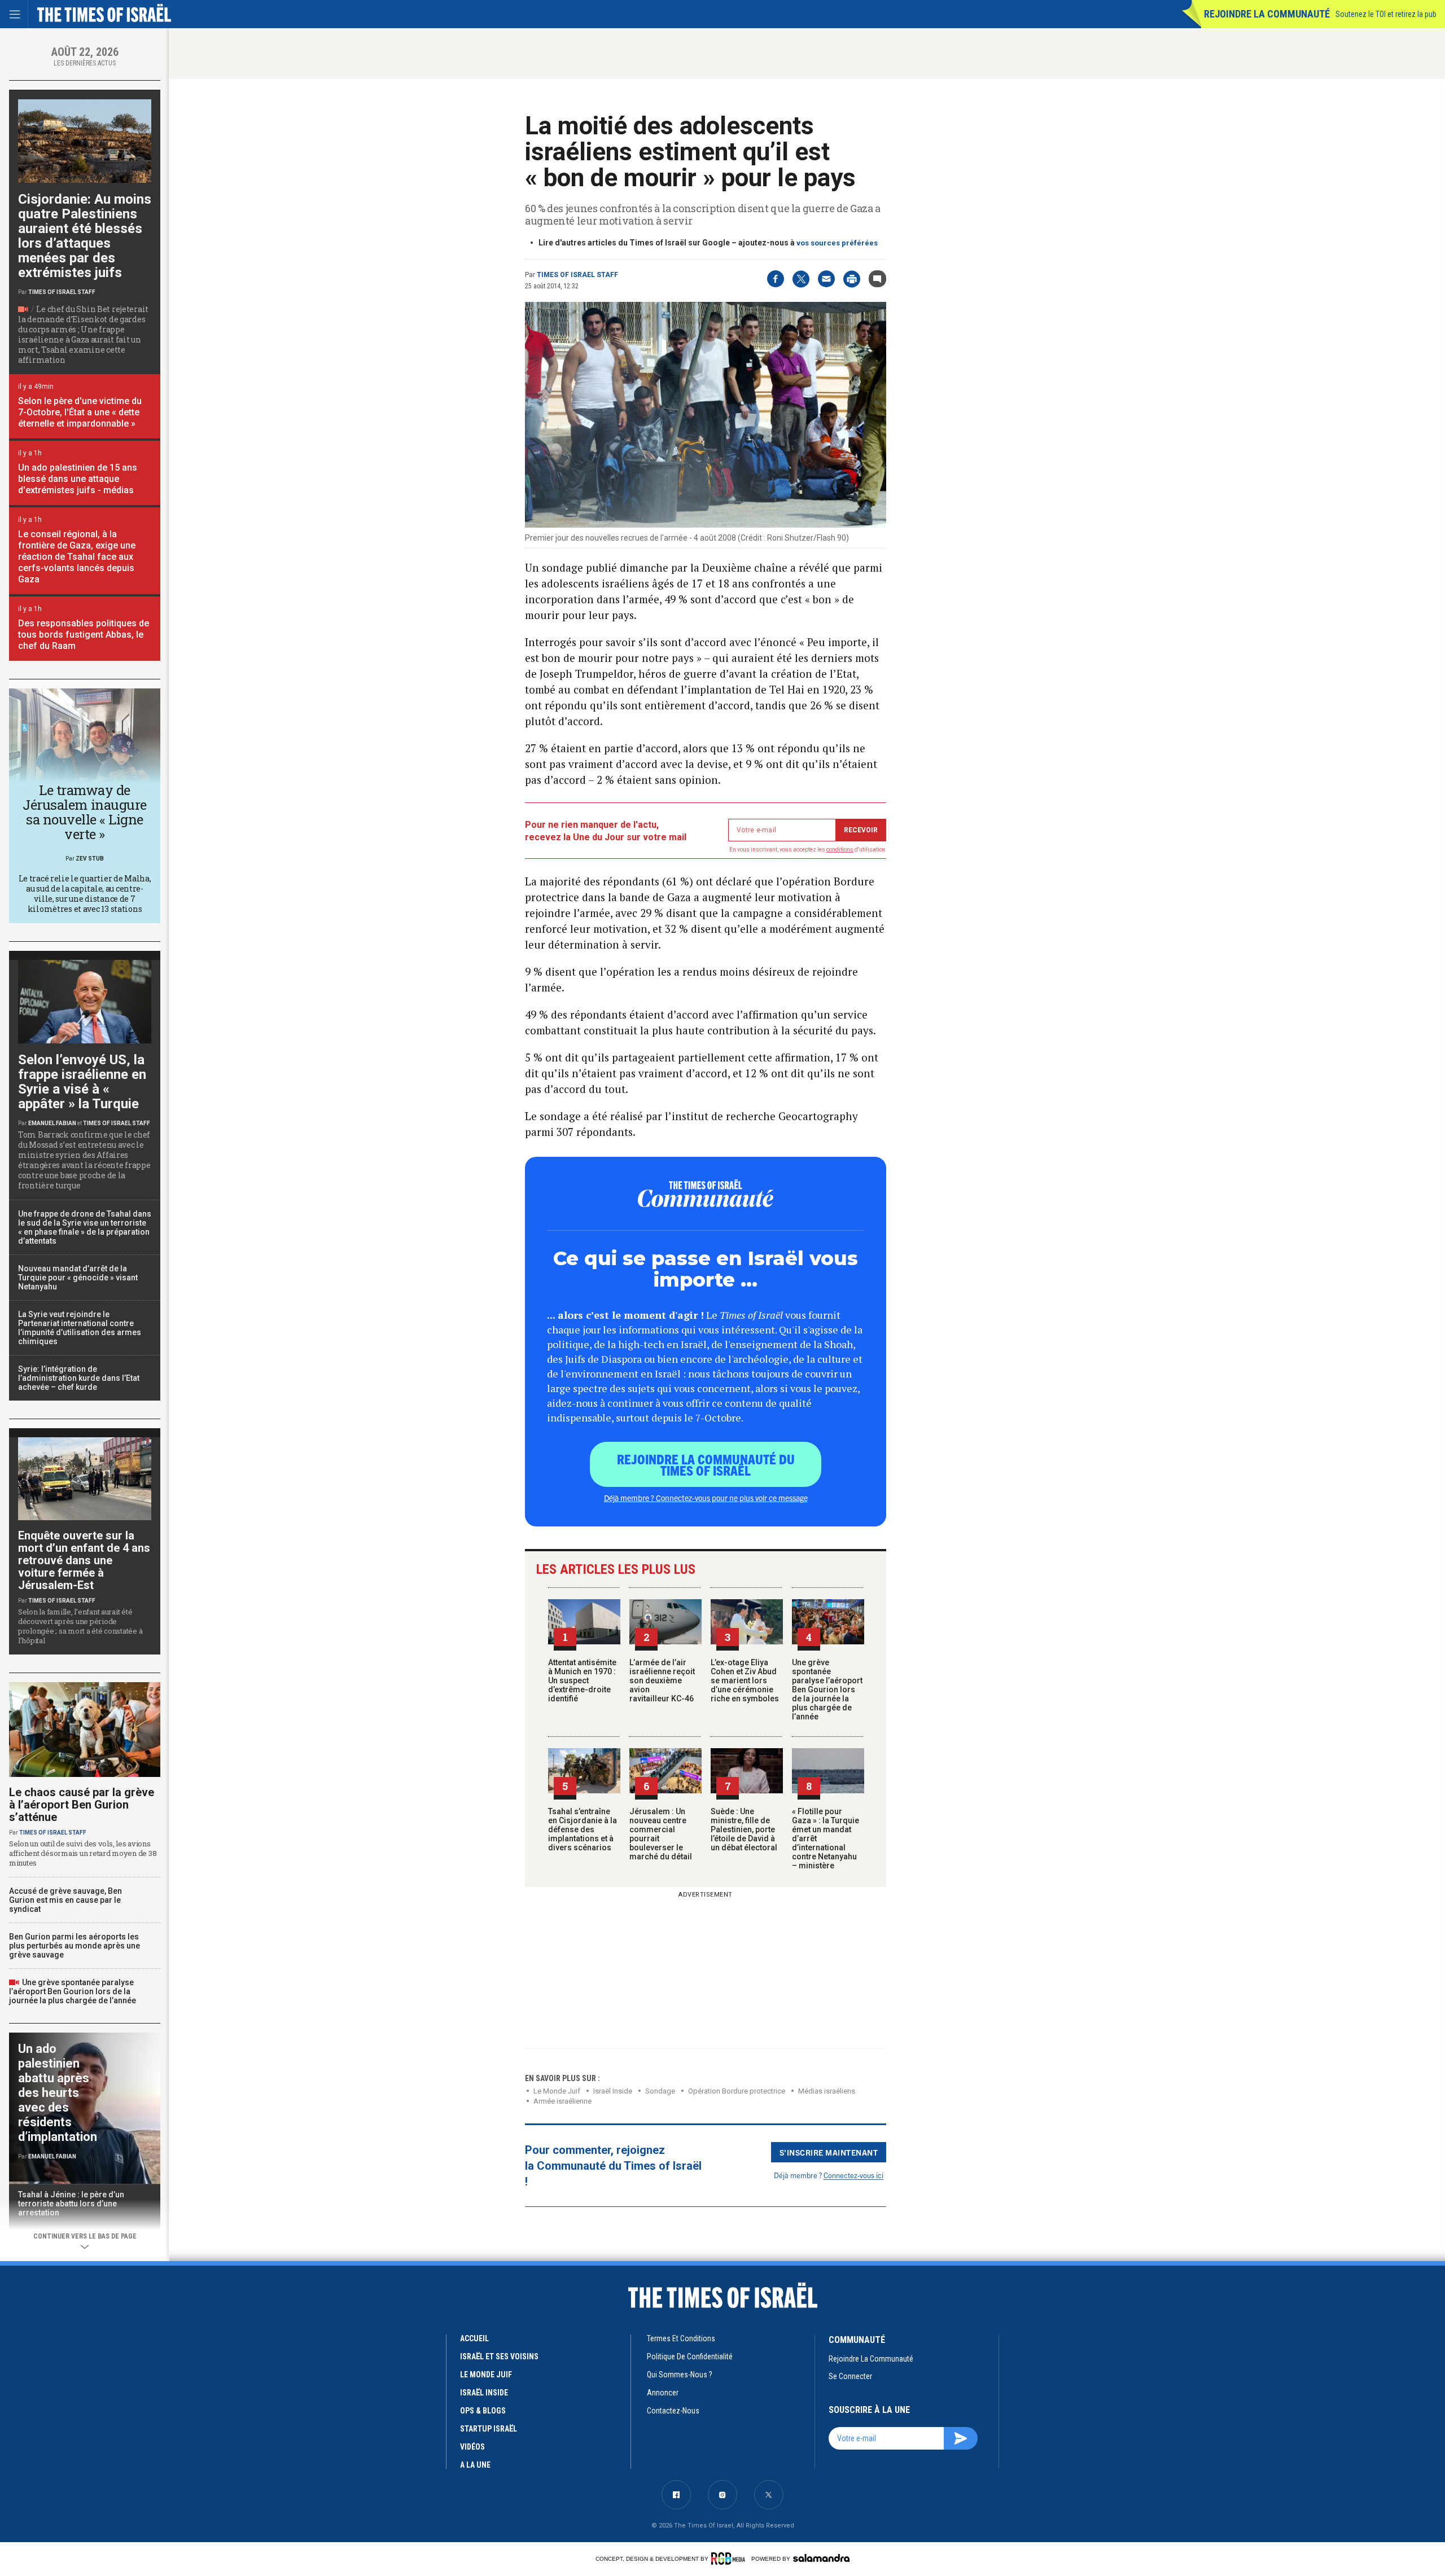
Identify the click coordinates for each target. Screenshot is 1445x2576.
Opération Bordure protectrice (737, 2091)
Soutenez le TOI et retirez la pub (1386, 14)
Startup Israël (489, 2429)
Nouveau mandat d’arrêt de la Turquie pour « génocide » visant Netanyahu (78, 1278)
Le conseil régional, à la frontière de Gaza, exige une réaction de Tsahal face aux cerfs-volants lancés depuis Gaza (77, 557)
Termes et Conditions (681, 2338)
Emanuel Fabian (52, 1123)
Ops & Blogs (483, 2411)
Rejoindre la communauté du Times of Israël (706, 1464)
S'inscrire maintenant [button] (829, 2152)
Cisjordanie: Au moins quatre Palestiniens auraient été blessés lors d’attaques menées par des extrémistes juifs (85, 236)
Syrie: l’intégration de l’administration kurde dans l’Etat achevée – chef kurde (79, 1378)
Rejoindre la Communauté (1267, 14)
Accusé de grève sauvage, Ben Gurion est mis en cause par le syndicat (65, 1900)
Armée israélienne (562, 2101)
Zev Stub (90, 859)
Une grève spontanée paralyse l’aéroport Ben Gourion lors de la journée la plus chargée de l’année (827, 1689)
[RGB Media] (730, 2559)
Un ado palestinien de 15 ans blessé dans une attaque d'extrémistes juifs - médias (78, 479)
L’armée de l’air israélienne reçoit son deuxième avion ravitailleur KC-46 (662, 1680)
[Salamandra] (821, 2558)
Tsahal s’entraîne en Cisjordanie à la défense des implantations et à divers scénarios (583, 1829)
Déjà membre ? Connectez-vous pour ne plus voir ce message (706, 1498)
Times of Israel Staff (577, 275)
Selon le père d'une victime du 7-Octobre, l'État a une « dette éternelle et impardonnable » (80, 412)
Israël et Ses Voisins (499, 2356)
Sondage (660, 2091)
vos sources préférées (837, 243)
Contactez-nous (673, 2411)
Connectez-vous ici (853, 2175)
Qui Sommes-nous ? (680, 2375)
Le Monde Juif (557, 2091)
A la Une (475, 2465)
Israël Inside (613, 2091)
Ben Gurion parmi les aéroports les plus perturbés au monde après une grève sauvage (75, 1946)
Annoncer (663, 2393)
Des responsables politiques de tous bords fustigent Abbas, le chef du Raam (84, 635)
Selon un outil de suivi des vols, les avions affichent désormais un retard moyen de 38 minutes (83, 1853)
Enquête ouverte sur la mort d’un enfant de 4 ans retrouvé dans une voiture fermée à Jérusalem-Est (84, 1560)
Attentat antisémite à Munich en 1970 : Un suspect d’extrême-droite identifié (582, 1680)
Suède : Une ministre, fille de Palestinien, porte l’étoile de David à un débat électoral (744, 1829)
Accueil (474, 2338)
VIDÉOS (472, 2447)
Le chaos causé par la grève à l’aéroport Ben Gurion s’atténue (82, 1805)
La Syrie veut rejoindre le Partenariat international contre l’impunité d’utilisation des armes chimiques (80, 1328)
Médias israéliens (827, 2091)
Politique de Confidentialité (690, 2356)
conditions (840, 850)
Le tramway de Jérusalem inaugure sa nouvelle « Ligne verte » (84, 812)
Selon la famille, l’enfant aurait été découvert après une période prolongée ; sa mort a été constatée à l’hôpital (80, 1626)
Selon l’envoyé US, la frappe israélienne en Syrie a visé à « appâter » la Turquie (82, 1082)
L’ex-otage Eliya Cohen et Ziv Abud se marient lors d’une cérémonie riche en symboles (745, 1680)
